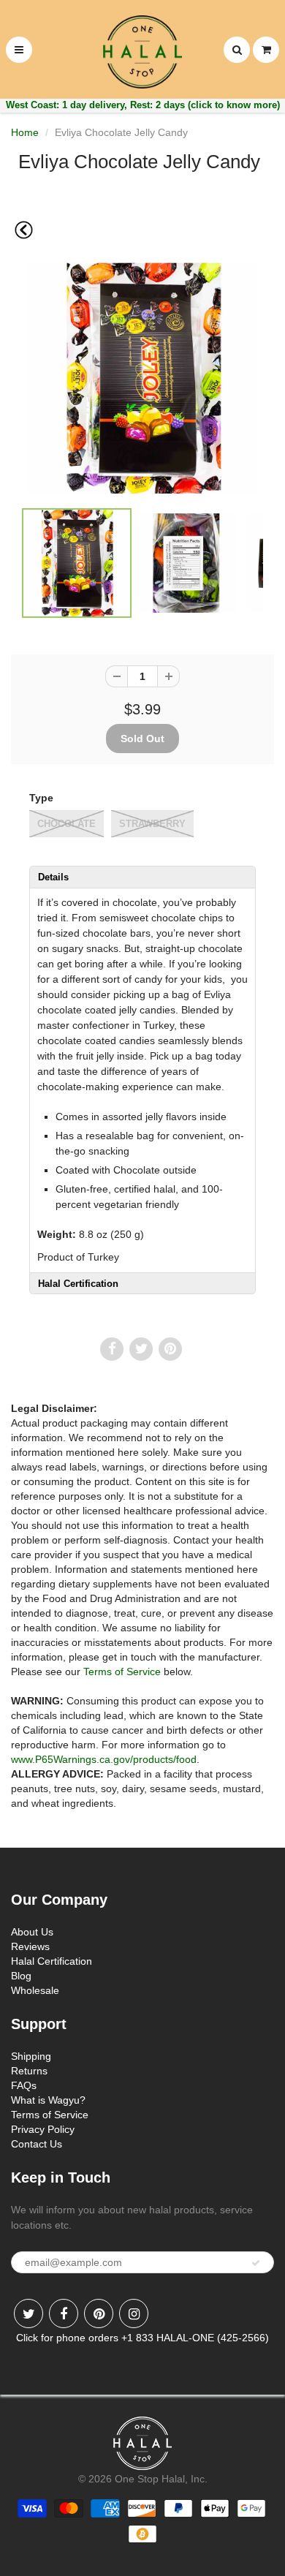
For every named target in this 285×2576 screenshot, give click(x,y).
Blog (21, 1976)
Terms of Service (122, 1672)
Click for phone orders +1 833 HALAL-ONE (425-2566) (142, 2338)
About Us (32, 1932)
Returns (29, 2071)
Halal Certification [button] (78, 1284)
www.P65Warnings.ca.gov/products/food (104, 1759)
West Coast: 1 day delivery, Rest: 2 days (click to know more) (143, 105)
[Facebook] (64, 2314)
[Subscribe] (256, 2263)
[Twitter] (28, 2314)
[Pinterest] (99, 2314)
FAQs (24, 2085)
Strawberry (152, 824)
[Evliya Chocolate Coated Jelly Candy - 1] (142, 378)
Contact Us (37, 2144)
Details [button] (53, 877)
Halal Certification (52, 1961)
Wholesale (35, 1990)
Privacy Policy (43, 2129)
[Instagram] (134, 2314)
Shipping (31, 2056)
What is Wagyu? (48, 2100)
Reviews (30, 1946)
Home (25, 132)
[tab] (142, 877)
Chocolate (66, 824)
